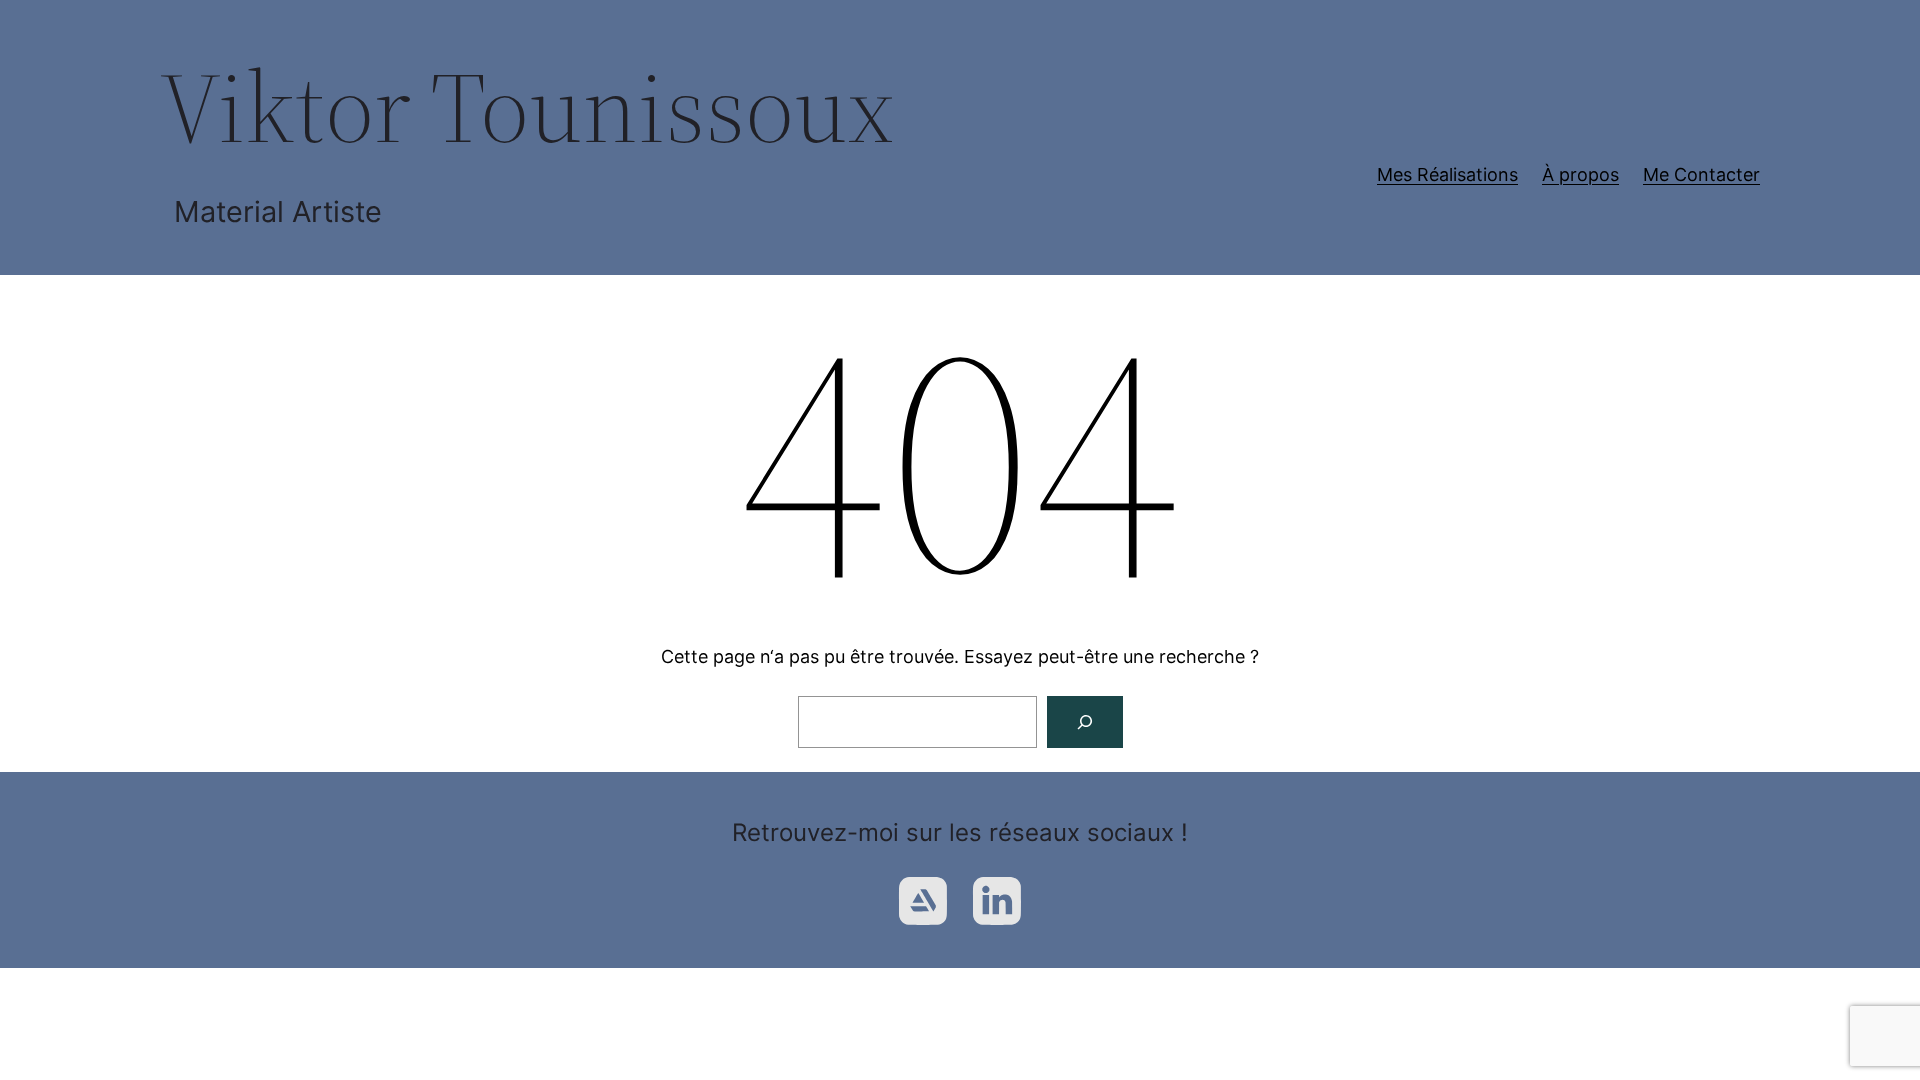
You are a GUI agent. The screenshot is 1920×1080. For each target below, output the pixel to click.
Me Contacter (1701, 174)
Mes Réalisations (1447, 174)
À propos (1580, 174)
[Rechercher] (1085, 722)
